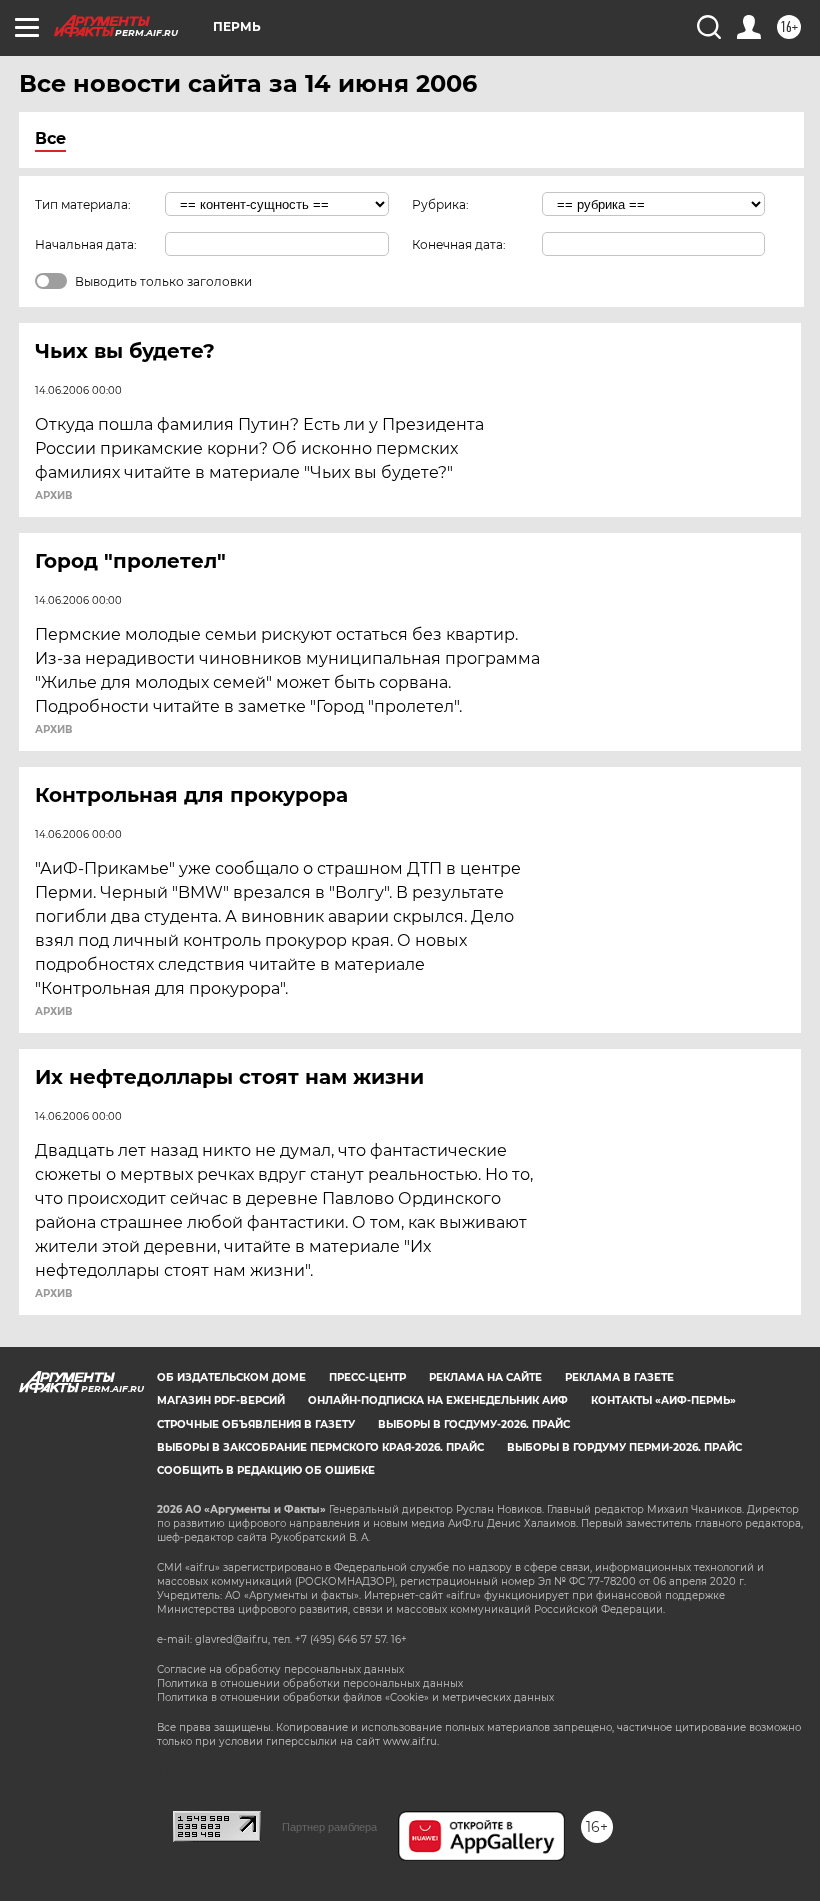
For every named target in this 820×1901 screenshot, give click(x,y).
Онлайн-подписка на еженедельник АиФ (438, 1400)
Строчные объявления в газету (256, 1424)
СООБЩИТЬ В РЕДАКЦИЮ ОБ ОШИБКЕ (266, 1470)
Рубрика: (440, 204)
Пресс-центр (367, 1377)
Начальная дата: (86, 244)
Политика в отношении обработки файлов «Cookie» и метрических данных (355, 1697)
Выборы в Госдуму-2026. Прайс (474, 1424)
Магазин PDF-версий (221, 1400)
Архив (53, 496)
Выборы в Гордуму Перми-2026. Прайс (624, 1447)
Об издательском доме (231, 1377)
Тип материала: (83, 204)
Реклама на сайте (485, 1377)
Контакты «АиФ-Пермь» (663, 1400)
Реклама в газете (619, 1377)
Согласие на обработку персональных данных (280, 1669)
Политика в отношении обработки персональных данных (310, 1683)
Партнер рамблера (329, 1827)
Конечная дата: (459, 244)
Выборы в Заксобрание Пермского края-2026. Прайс (320, 1447)
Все (50, 138)
